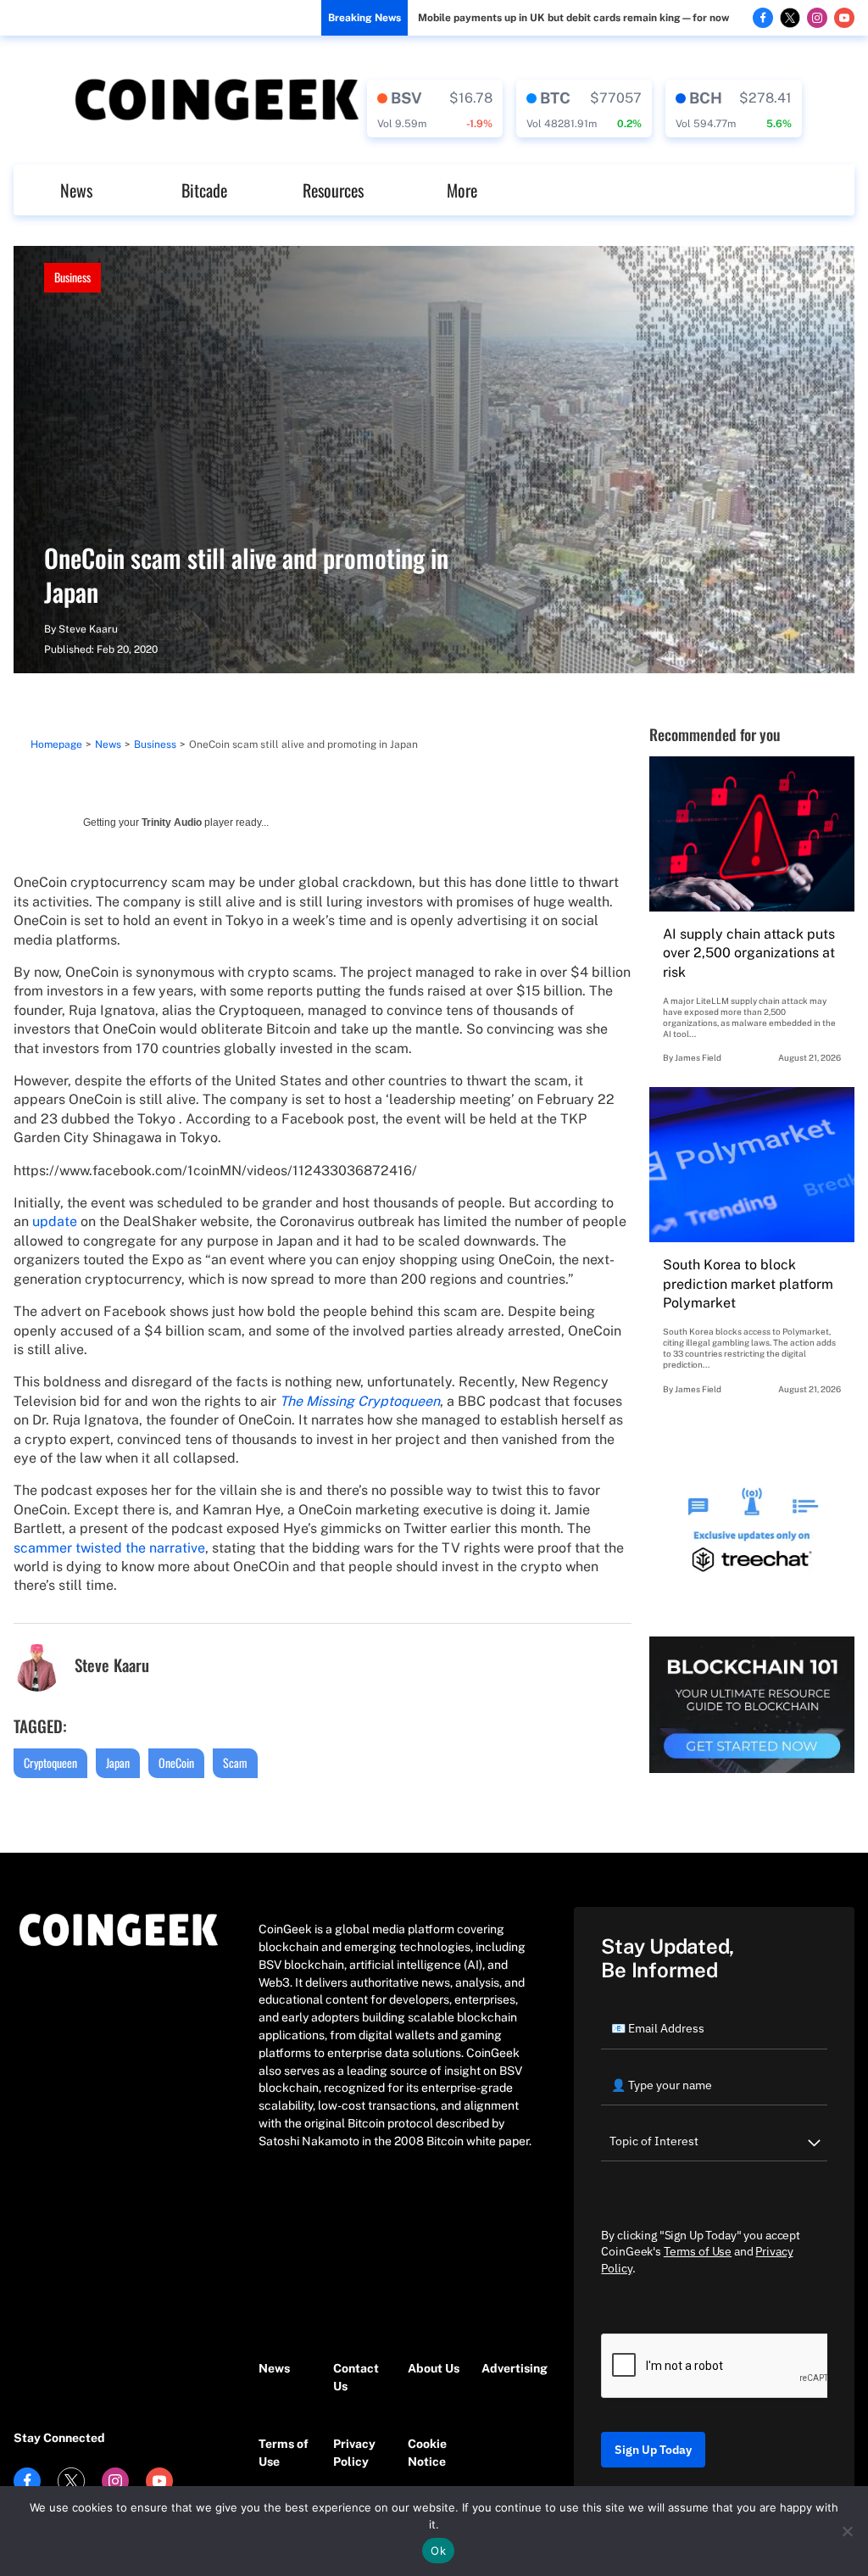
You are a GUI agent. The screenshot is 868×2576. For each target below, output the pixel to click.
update (55, 1221)
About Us (434, 2368)
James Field (698, 1057)
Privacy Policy (354, 2453)
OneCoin (176, 1762)
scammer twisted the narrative (109, 1548)
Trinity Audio (172, 822)
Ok (438, 2551)
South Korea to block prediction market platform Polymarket (748, 1284)
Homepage (56, 744)
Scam (235, 1762)
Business (72, 277)
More (462, 190)
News (76, 190)
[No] (847, 2531)
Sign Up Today (653, 2450)
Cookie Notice (427, 2453)
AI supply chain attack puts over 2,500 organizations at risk (749, 953)
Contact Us (356, 2377)
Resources (333, 190)
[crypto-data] (435, 109)
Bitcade (204, 190)
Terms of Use (284, 2453)
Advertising (510, 2368)
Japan (118, 1762)
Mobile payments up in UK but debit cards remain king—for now (573, 18)
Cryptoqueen (50, 1762)
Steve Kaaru (88, 629)
